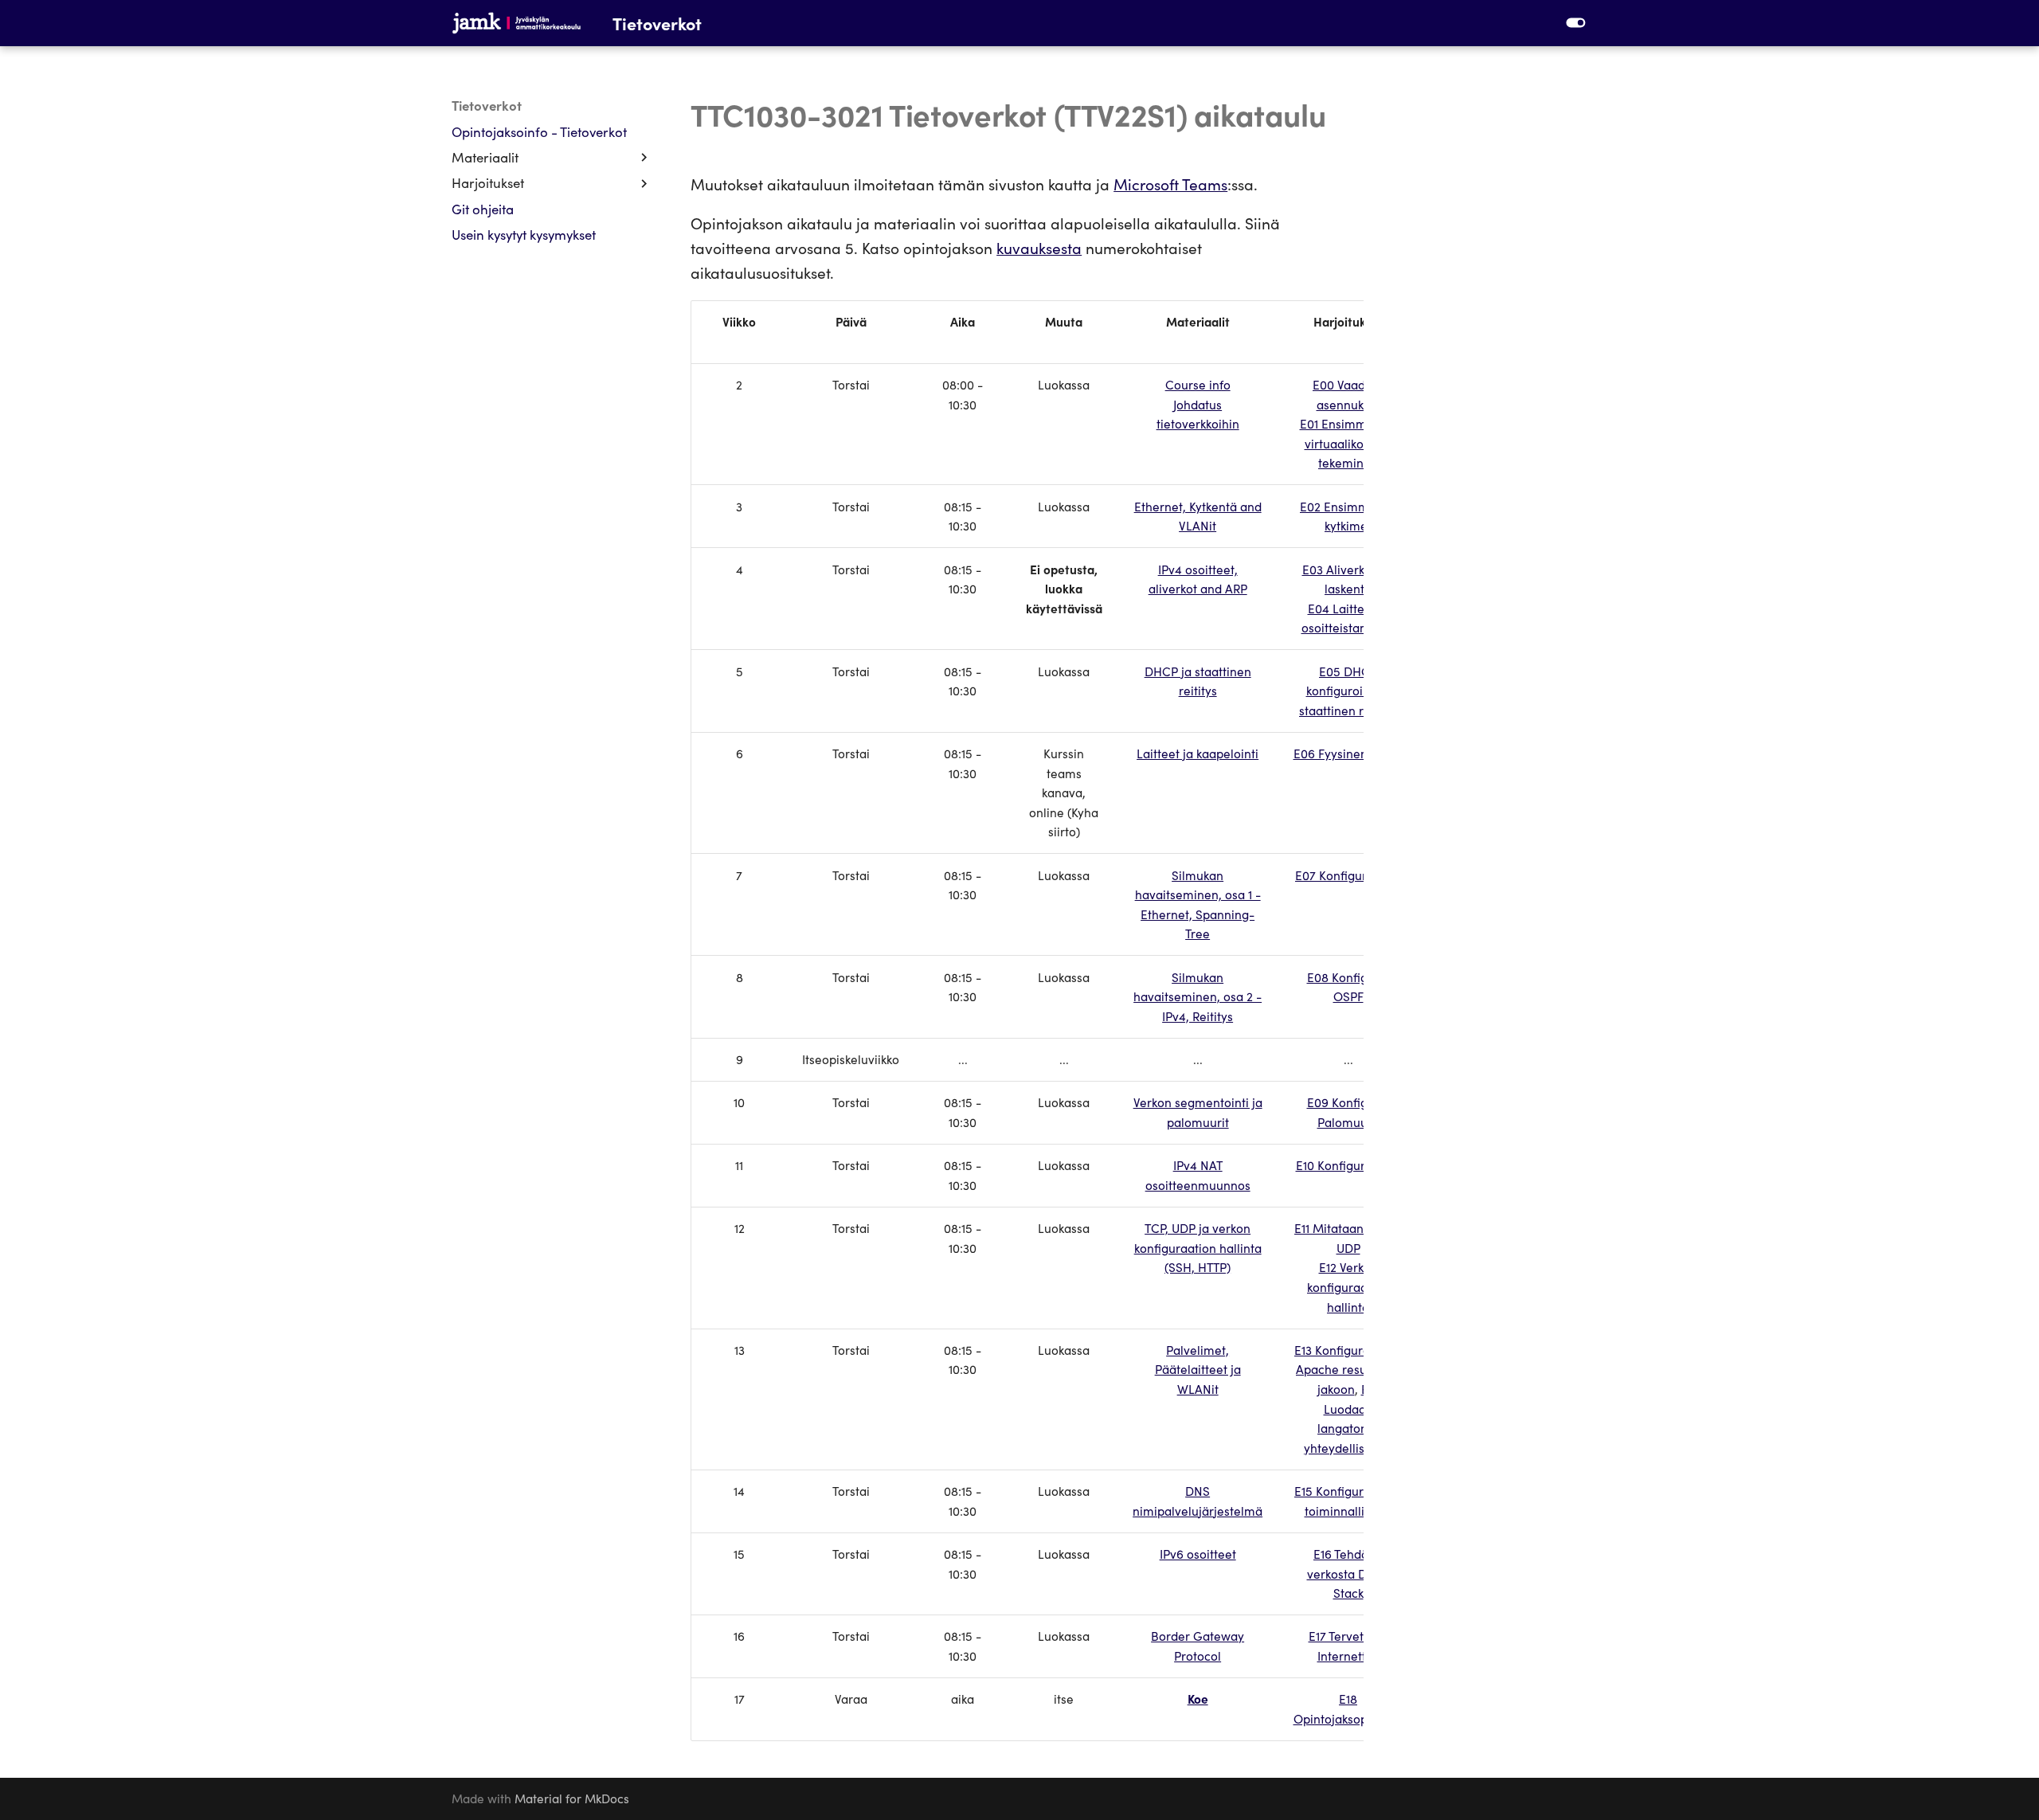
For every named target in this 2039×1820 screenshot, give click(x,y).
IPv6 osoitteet (1198, 1554)
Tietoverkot (487, 106)
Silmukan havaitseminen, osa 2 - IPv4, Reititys (1198, 996)
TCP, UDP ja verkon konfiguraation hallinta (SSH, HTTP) (1198, 1247)
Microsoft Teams (1170, 184)
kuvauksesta (1039, 247)
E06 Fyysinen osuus (1348, 753)
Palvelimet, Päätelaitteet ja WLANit (1198, 1369)
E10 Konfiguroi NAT (1348, 1165)
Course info (1198, 384)
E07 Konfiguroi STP (1348, 875)
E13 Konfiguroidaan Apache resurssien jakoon (1348, 1369)
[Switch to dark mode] (1575, 23)
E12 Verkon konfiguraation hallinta (1348, 1286)
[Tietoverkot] (517, 23)
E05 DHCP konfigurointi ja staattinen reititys (1348, 691)
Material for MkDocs (572, 1798)
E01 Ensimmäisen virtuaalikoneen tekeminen (1348, 443)
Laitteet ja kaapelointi (1198, 753)
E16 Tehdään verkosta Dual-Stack (1348, 1573)
